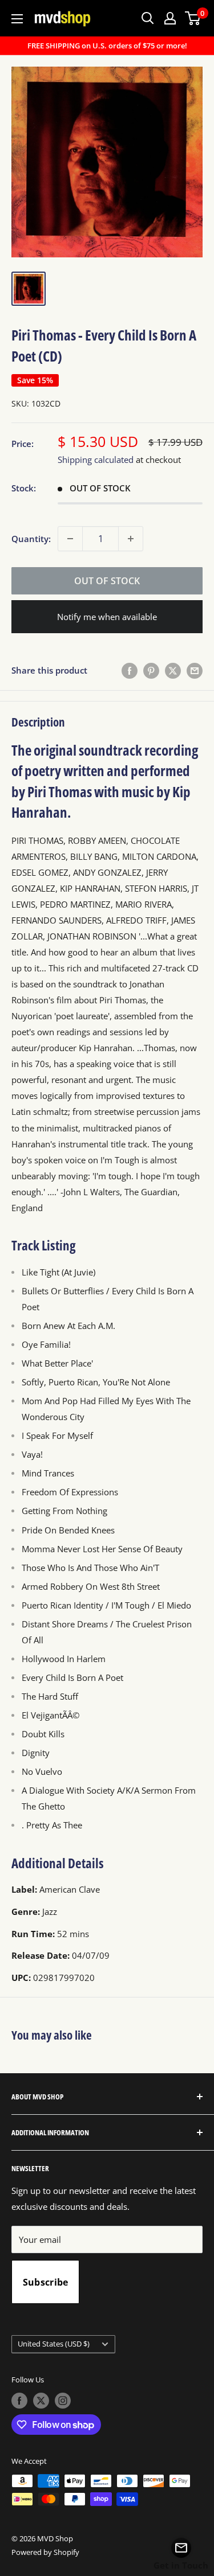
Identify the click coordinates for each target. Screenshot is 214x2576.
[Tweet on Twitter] (173, 670)
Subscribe (46, 2282)
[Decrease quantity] (70, 539)
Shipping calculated (96, 460)
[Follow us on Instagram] (63, 2401)
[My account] (170, 18)
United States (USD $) (54, 2344)
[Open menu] (17, 19)
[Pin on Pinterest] (151, 670)
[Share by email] (195, 670)
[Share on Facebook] (130, 670)
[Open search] (148, 18)
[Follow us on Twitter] (41, 2401)
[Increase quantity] (131, 539)
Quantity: (31, 539)
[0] (193, 18)
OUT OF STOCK (107, 581)
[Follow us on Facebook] (19, 2401)
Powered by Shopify (45, 2552)
